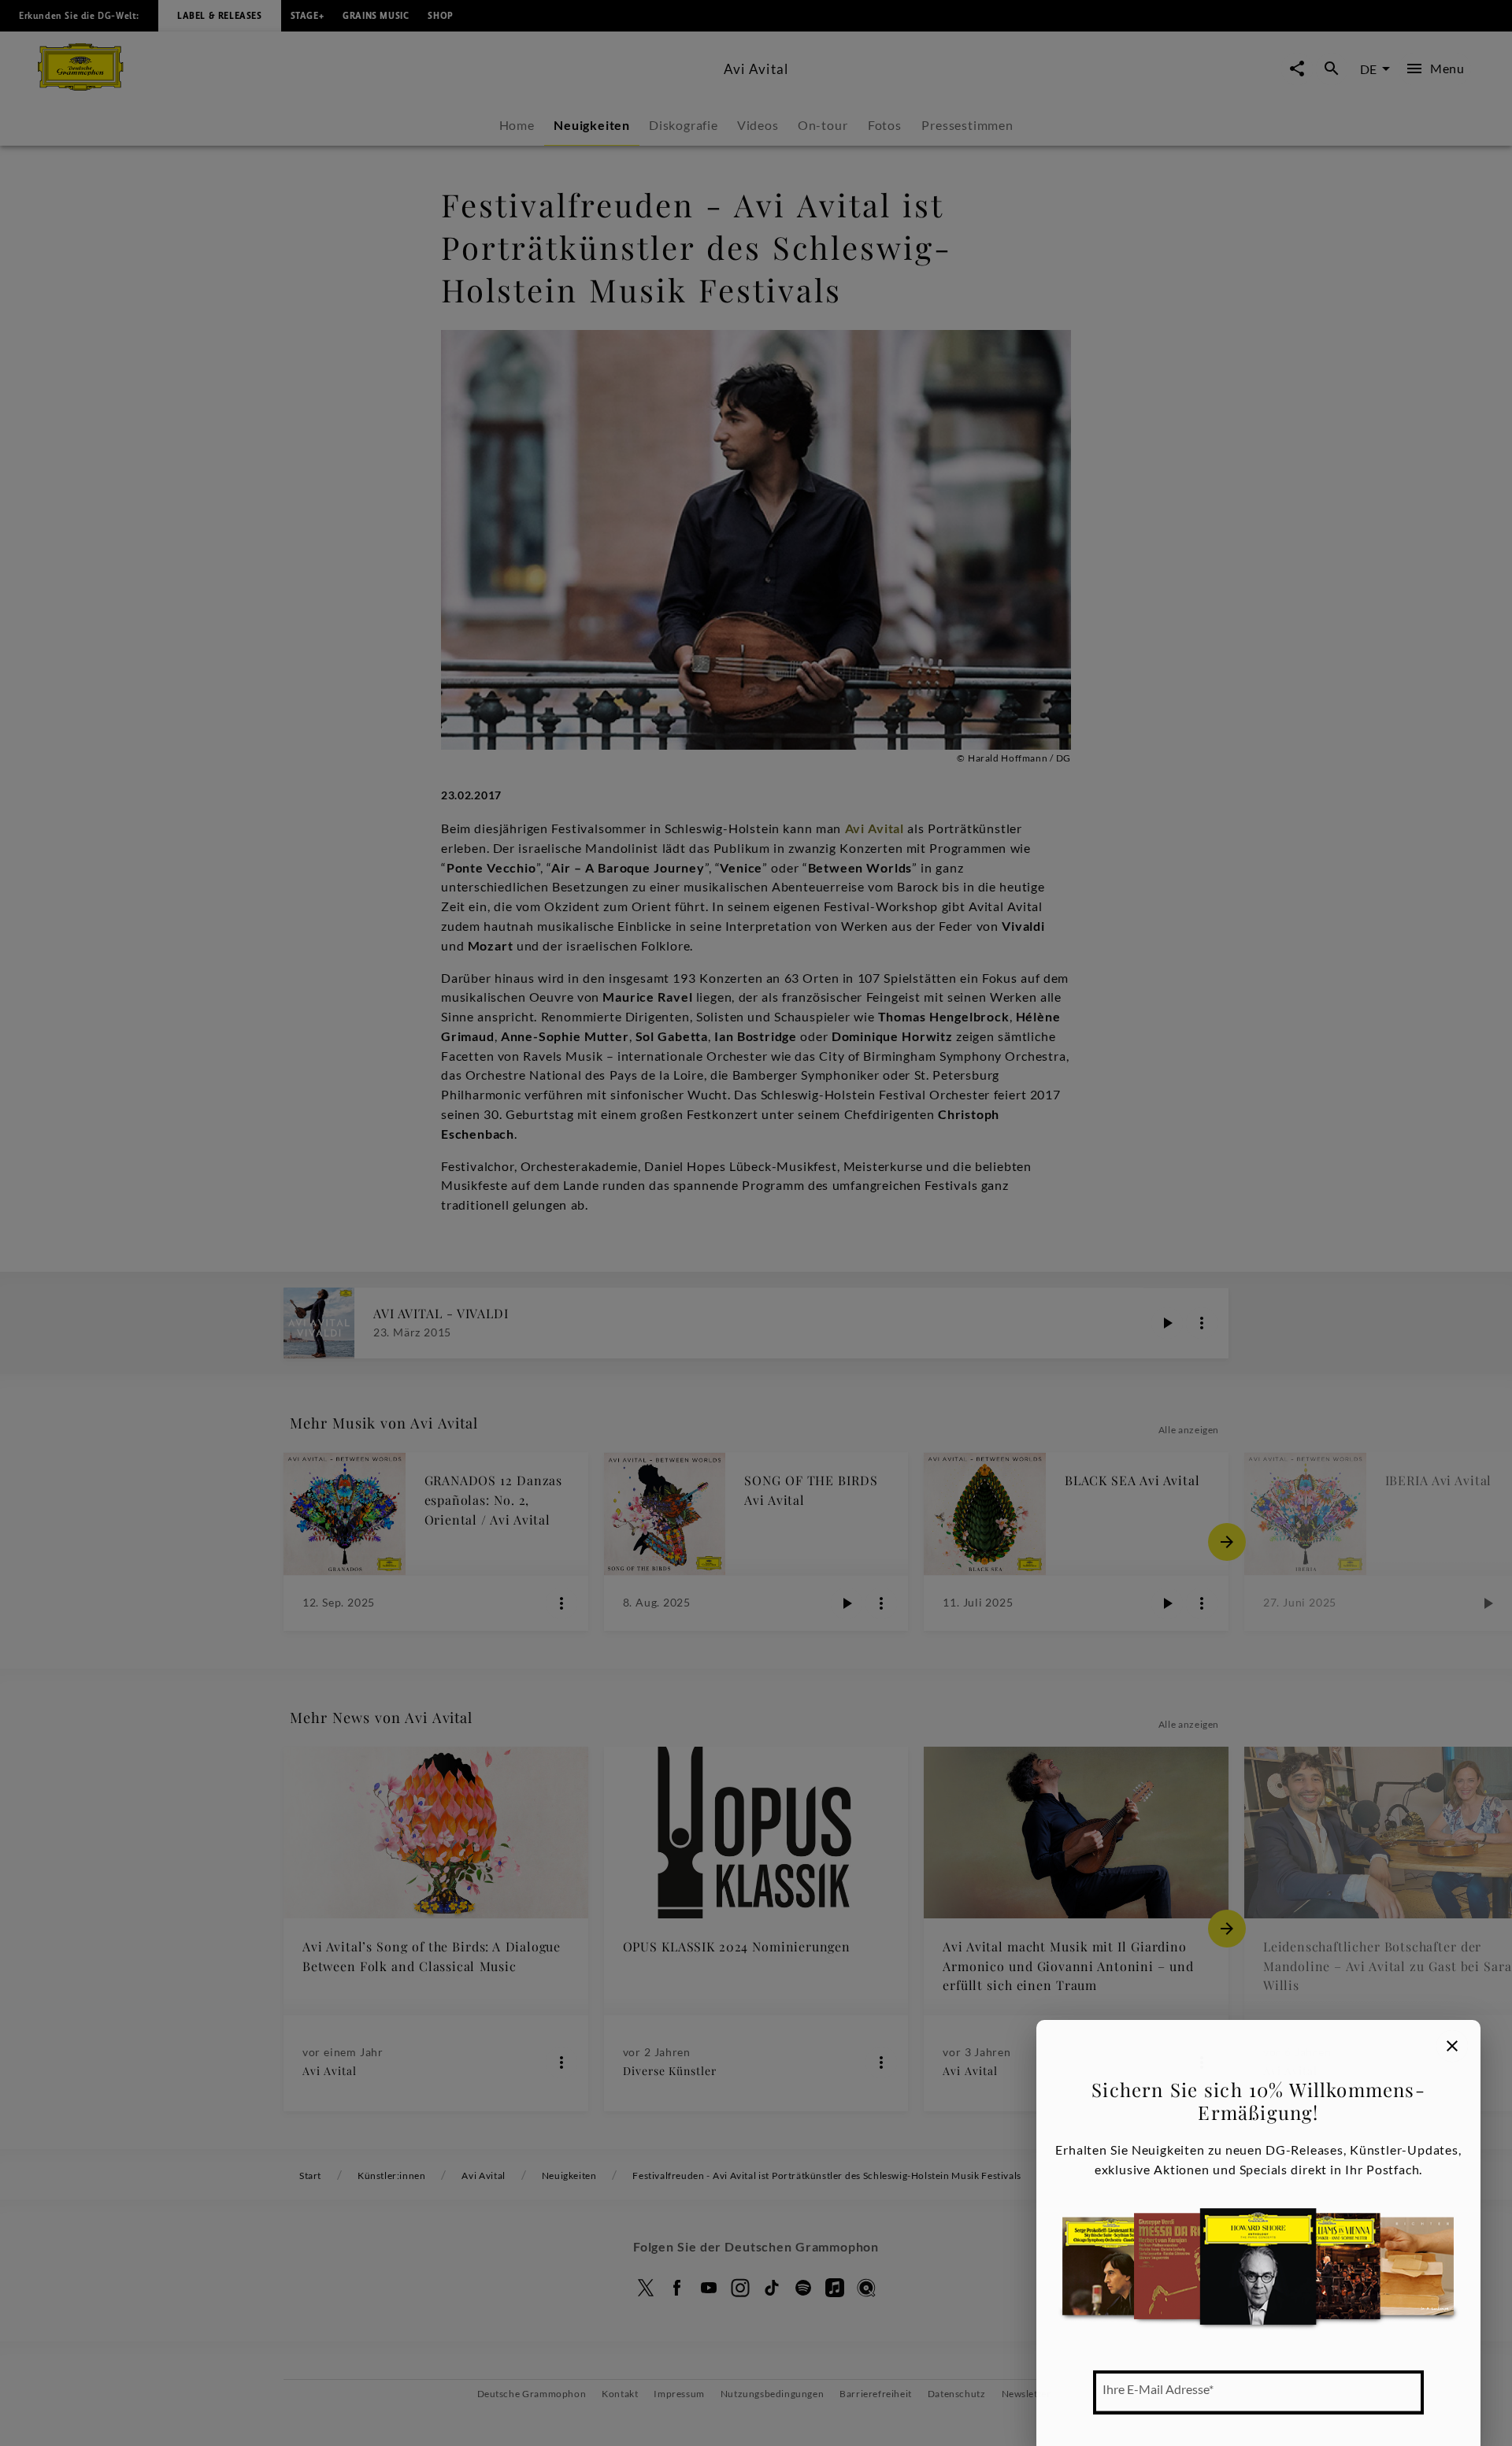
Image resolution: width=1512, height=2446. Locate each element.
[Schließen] (1452, 2046)
